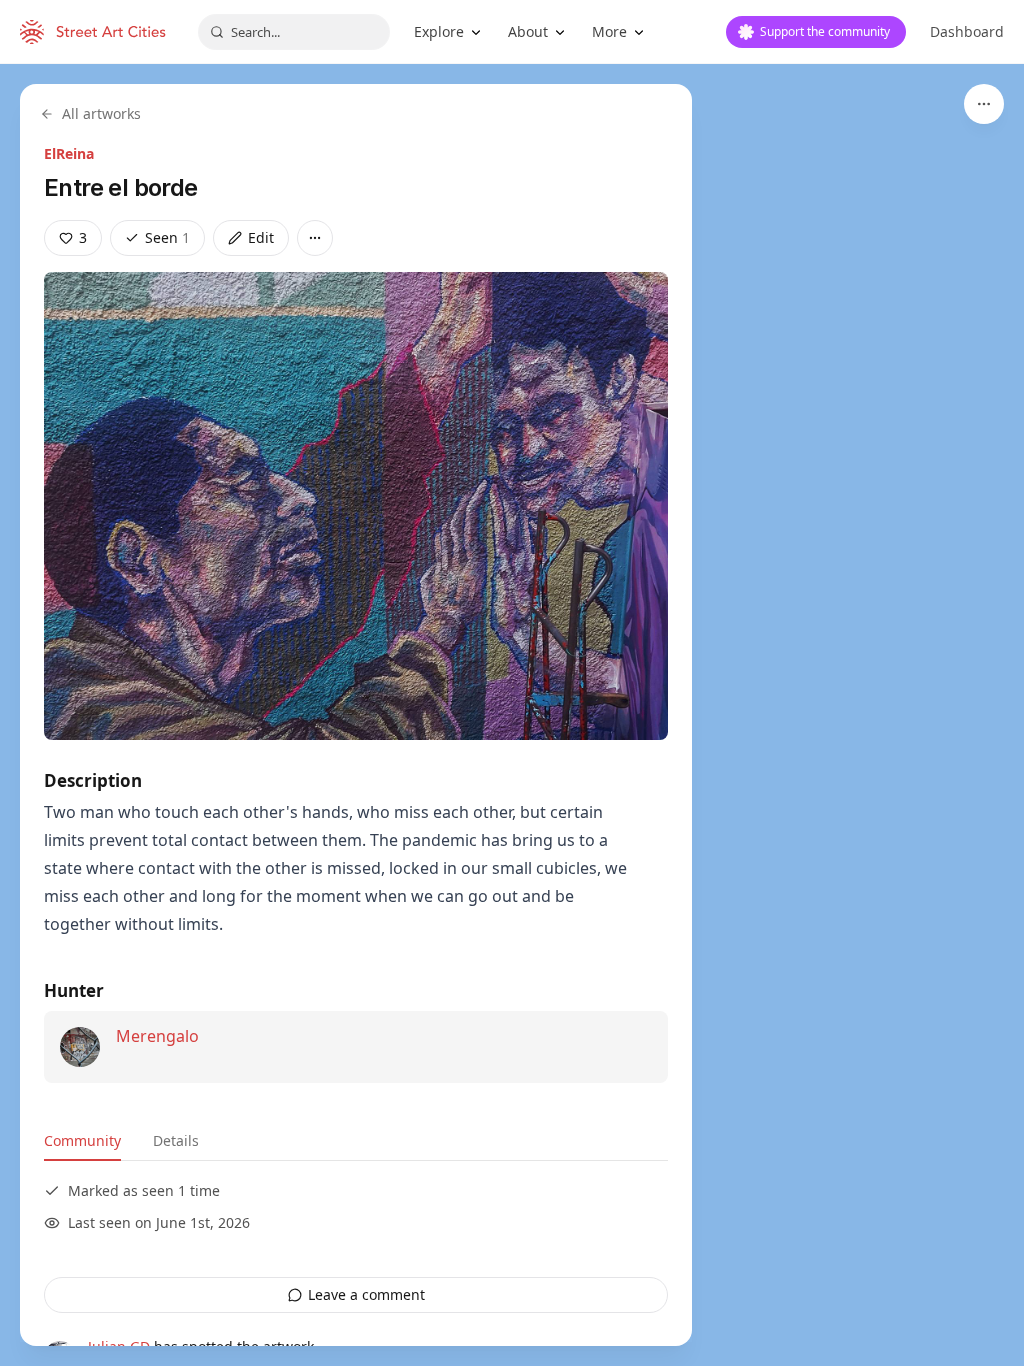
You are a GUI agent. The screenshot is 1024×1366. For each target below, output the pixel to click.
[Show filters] (984, 104)
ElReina (69, 153)
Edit (261, 237)
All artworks (101, 113)
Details (176, 1140)
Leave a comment (366, 1294)
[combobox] (294, 32)
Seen (167, 237)
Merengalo (157, 1036)
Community (82, 1140)
